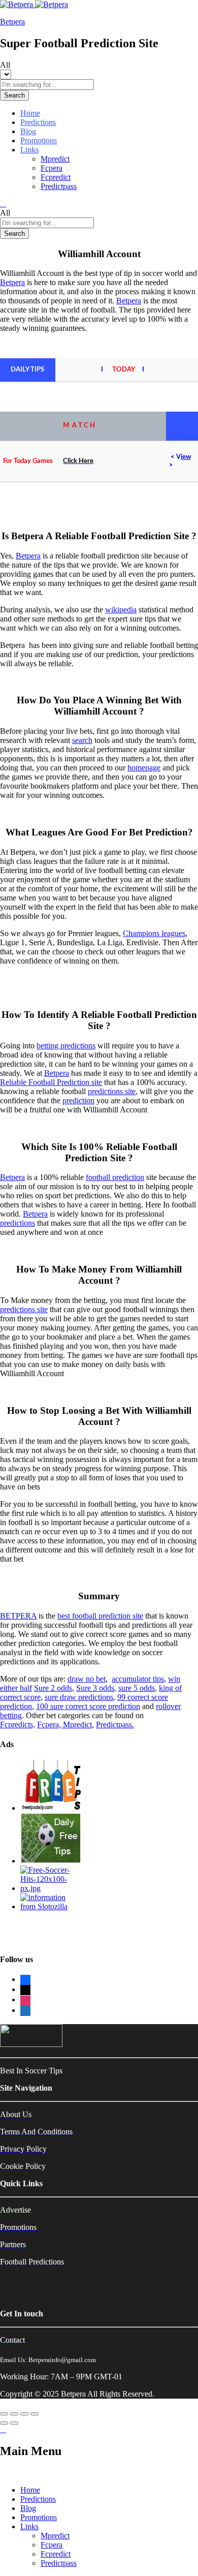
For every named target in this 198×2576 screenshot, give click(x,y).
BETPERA (18, 1616)
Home (30, 113)
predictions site (112, 1091)
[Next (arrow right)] (14, 2423)
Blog (28, 131)
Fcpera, (50, 1725)
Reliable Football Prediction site (51, 1082)
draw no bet (87, 1679)
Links (29, 2526)
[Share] (14, 2414)
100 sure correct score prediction (88, 1706)
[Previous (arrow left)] (4, 2423)
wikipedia (121, 610)
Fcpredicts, (18, 1725)
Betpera (12, 22)
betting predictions (66, 1046)
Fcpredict (56, 177)
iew (186, 457)
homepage (144, 768)
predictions (18, 1223)
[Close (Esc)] (4, 2414)
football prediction (115, 1177)
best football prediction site (100, 1616)
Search (14, 95)
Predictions (38, 122)
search (82, 740)
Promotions (39, 141)
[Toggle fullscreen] (24, 2414)
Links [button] (29, 150)
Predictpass (59, 186)
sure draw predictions (79, 1697)
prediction (78, 1100)
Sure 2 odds (53, 1688)
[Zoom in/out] (35, 2414)
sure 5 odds (137, 1688)
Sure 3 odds (95, 1688)
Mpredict (55, 159)
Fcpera (52, 168)
